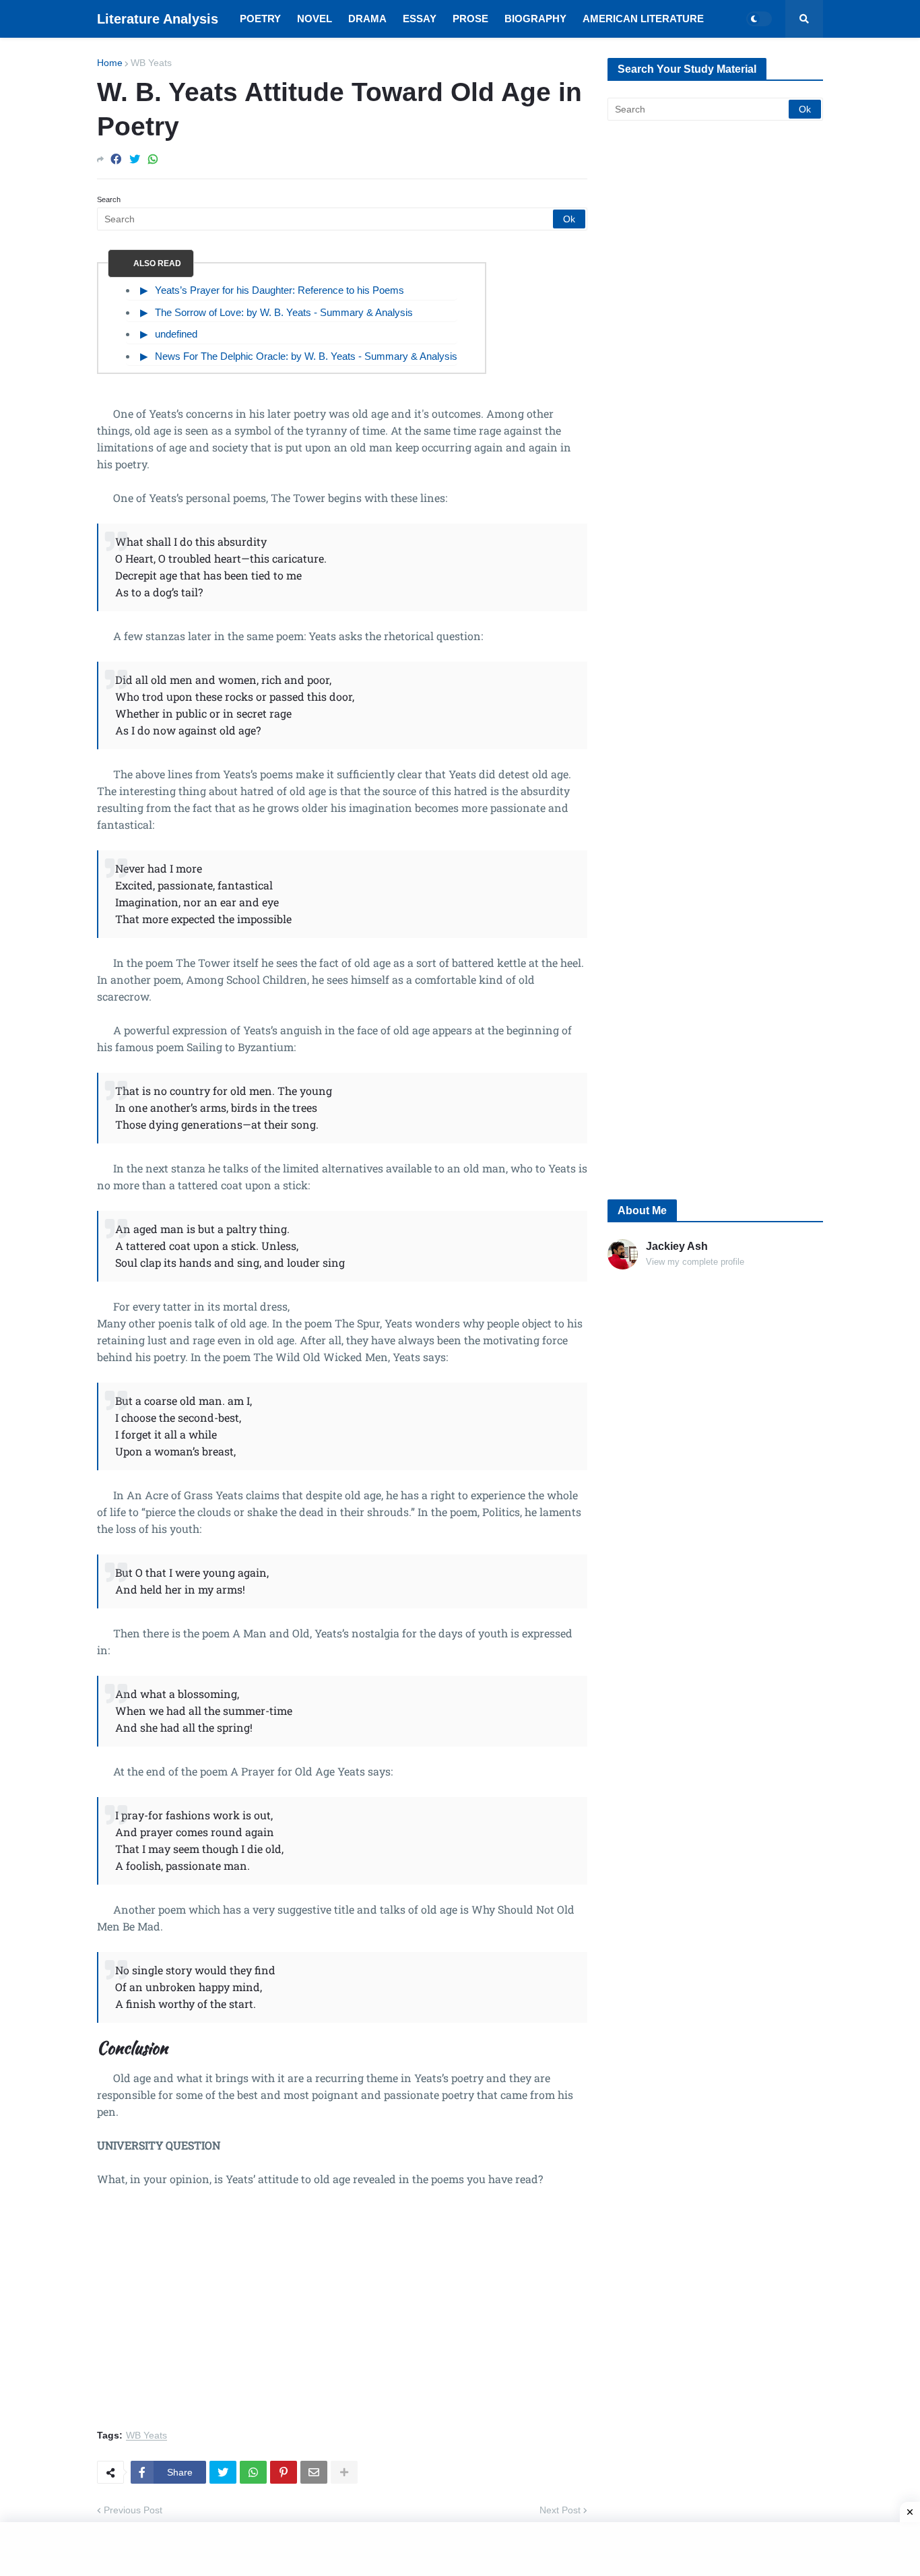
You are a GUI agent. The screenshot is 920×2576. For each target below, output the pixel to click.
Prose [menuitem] (470, 19)
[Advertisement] (342, 2316)
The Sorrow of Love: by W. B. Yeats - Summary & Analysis (284, 312)
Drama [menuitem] (367, 19)
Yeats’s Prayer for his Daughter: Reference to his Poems (280, 290)
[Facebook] (116, 159)
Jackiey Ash (677, 1246)
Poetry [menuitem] (260, 19)
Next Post (560, 2510)
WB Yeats (151, 63)
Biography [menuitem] (535, 19)
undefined (176, 334)
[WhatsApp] (153, 159)
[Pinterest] (284, 2472)
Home (110, 63)
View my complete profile (695, 1262)
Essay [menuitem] (420, 19)
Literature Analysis (158, 19)
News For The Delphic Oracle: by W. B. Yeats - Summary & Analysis (306, 356)
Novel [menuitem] (315, 19)
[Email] (314, 2472)
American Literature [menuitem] (643, 19)
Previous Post (133, 2510)
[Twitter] (135, 159)
